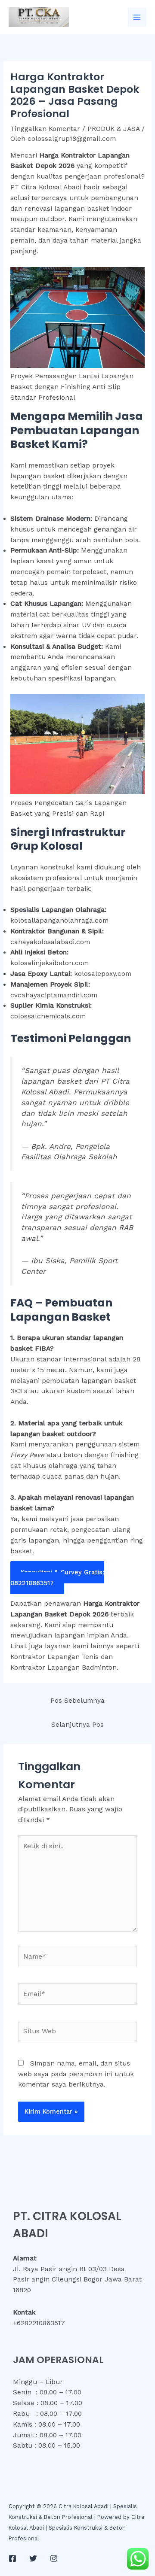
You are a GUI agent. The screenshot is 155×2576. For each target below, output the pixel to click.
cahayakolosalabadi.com (50, 942)
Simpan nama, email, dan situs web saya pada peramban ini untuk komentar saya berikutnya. (76, 2074)
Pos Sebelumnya (77, 1701)
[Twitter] (33, 2558)
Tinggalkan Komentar (45, 129)
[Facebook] (12, 2558)
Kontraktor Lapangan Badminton (64, 1668)
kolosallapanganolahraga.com (59, 920)
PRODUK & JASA (113, 129)
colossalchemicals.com (48, 1016)
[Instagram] (54, 2558)
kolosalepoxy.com (103, 974)
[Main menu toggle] (137, 17)
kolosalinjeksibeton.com (50, 963)
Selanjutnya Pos (77, 1725)
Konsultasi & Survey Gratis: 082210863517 (57, 1578)
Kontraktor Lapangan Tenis (54, 1657)
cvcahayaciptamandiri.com (54, 995)
